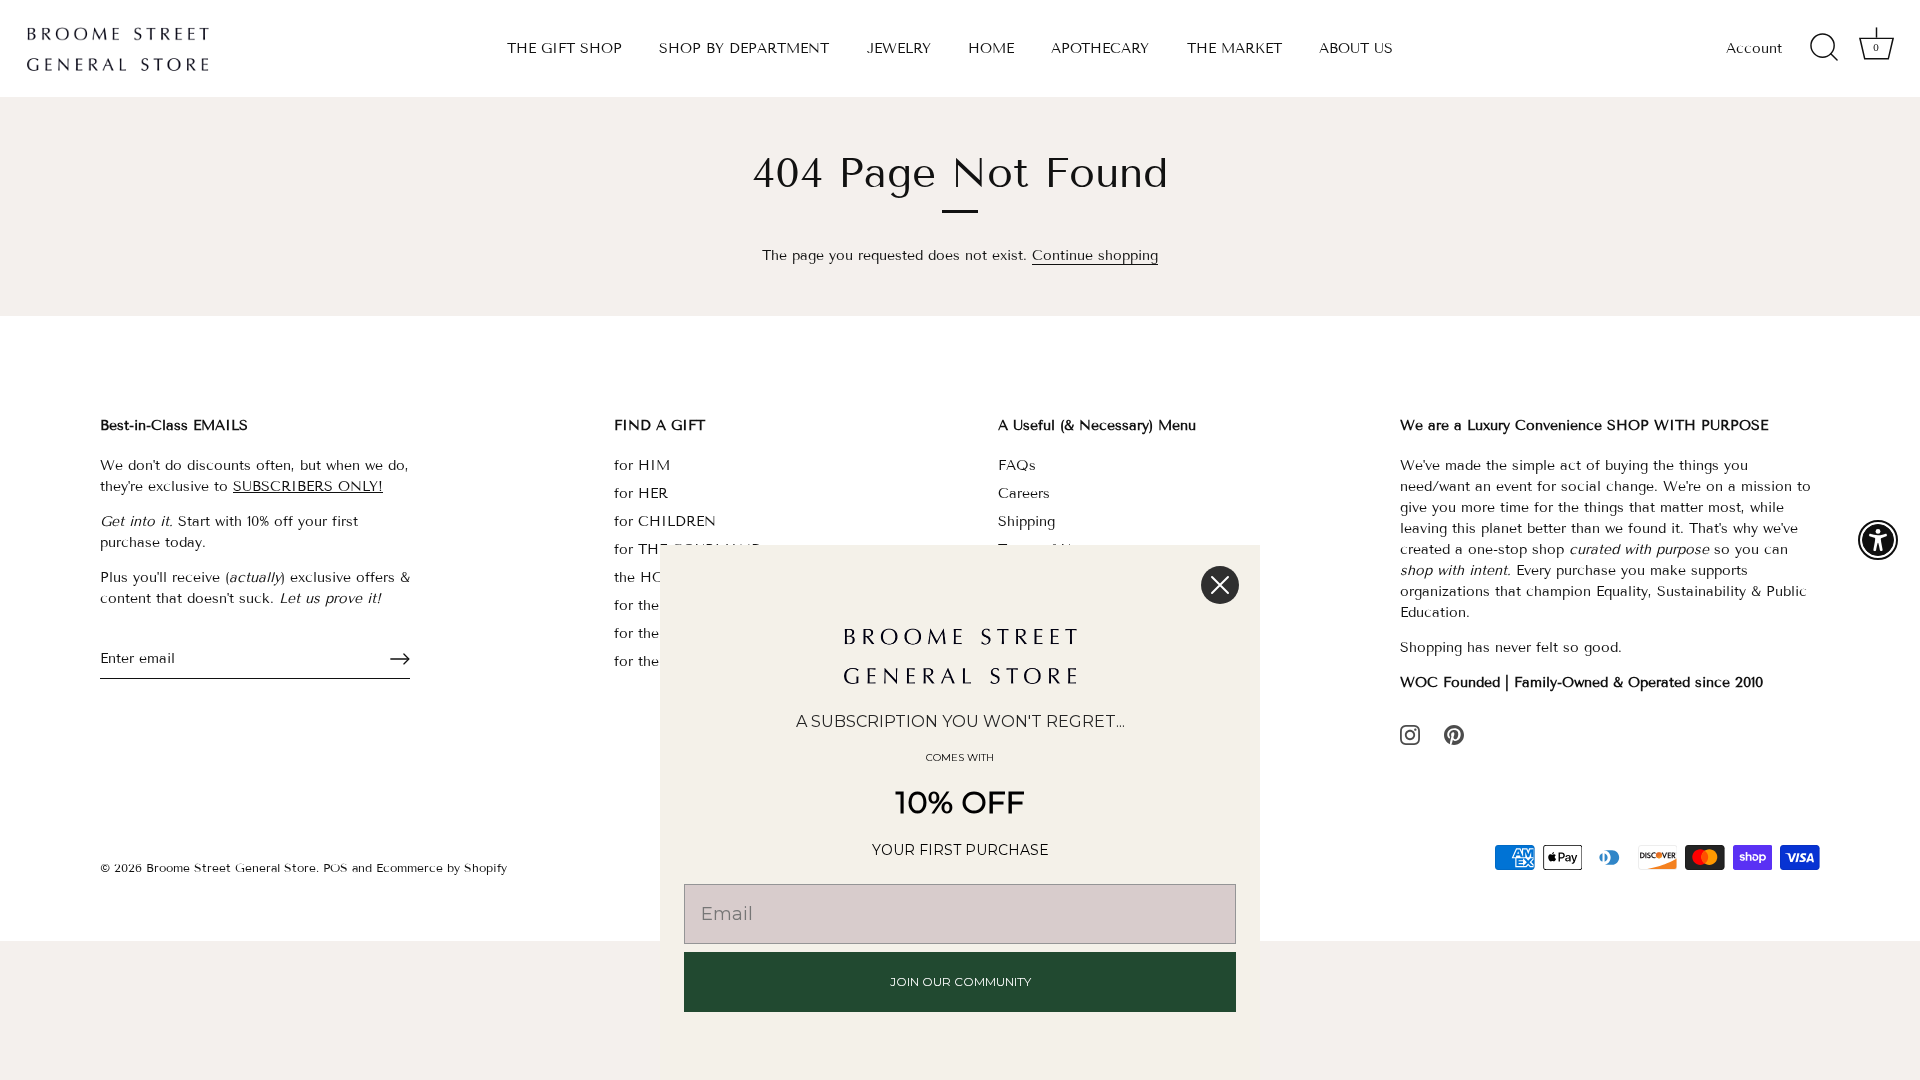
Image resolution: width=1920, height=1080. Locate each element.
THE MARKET (1234, 48)
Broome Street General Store (231, 867)
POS (335, 867)
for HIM (642, 465)
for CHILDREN (665, 521)
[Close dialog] (1220, 585)
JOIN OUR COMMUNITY (960, 981)
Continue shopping (1095, 255)
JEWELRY (899, 48)
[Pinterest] (1454, 733)
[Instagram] (1410, 733)
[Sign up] (400, 659)
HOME (991, 48)
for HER (641, 493)
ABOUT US (1356, 48)
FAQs (1017, 465)
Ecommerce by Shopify (441, 867)
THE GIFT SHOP (564, 48)
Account (1754, 48)
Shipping (1026, 521)
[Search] (1824, 48)
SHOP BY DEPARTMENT (744, 48)
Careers (1024, 493)
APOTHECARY (1100, 48)
